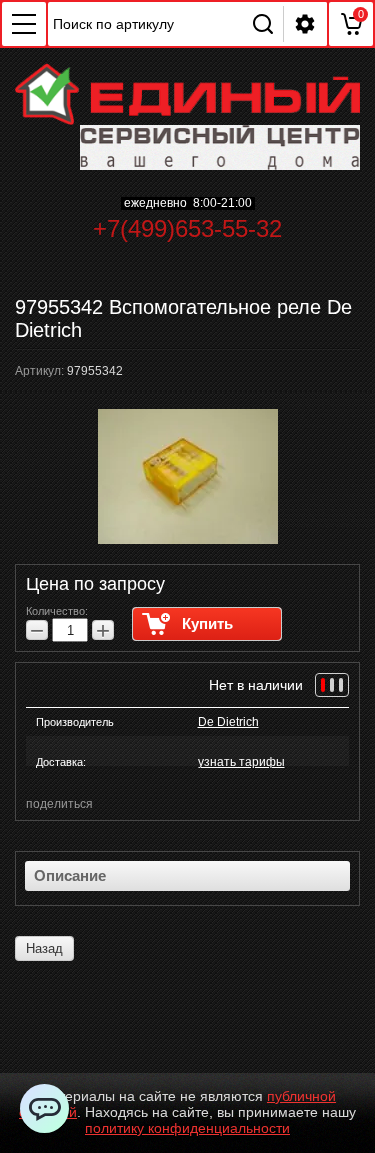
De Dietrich (228, 722)
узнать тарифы (241, 762)
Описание (70, 875)
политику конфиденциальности (187, 1128)
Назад (44, 948)
